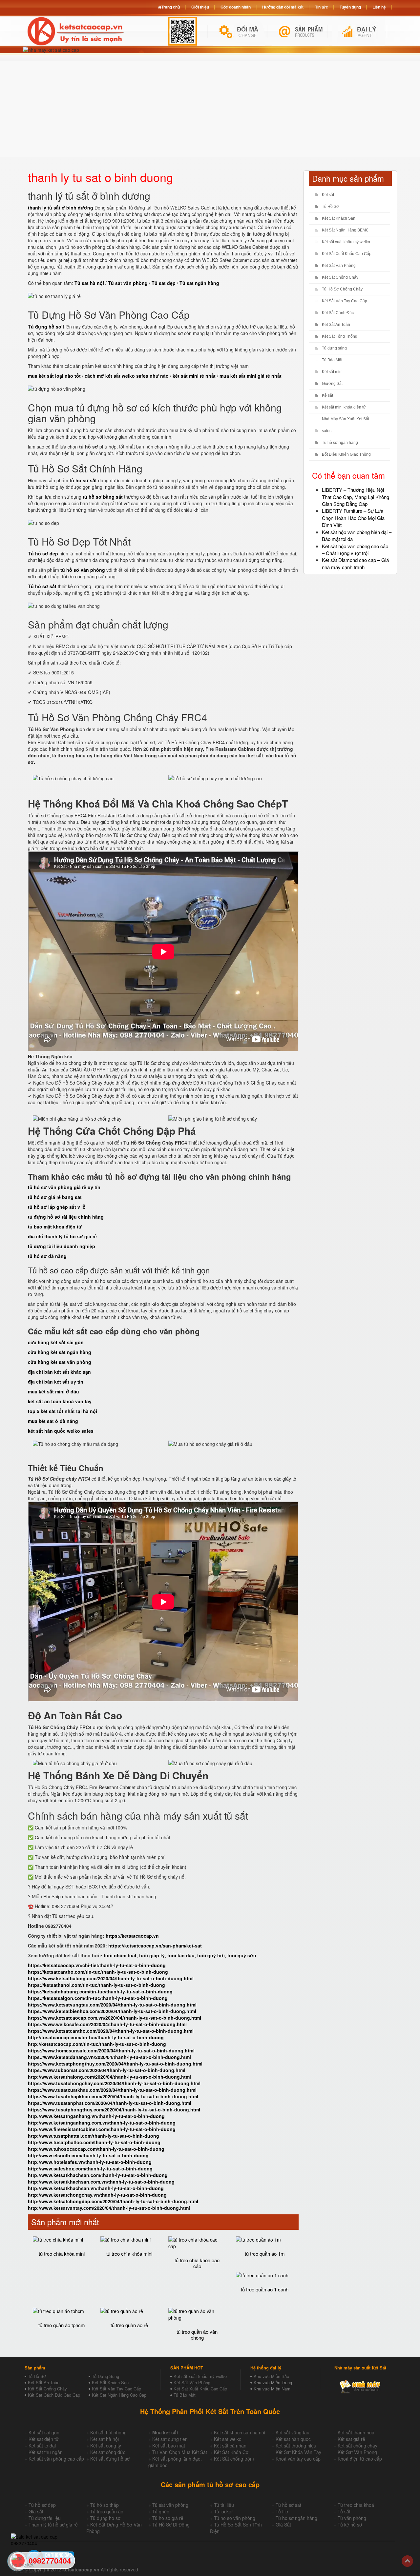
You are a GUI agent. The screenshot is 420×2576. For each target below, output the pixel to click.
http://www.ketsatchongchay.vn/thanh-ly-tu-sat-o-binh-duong (97, 2195)
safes (327, 431)
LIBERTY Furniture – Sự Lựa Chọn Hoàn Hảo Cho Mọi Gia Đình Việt (353, 518)
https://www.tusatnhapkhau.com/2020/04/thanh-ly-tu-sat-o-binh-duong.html (113, 2096)
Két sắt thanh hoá (356, 2432)
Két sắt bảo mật (169, 2446)
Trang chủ (171, 7)
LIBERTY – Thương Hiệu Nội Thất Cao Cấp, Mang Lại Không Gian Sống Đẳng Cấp (356, 497)
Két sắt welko (228, 2439)
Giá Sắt (283, 2525)
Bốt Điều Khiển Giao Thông (346, 454)
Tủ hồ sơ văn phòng (235, 2518)
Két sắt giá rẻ (351, 2439)
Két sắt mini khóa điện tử (344, 407)
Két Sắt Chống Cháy (340, 277)
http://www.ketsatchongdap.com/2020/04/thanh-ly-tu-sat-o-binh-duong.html (113, 2201)
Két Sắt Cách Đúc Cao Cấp (54, 2395)
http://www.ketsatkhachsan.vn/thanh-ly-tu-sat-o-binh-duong (96, 2188)
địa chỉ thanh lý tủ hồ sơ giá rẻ (62, 1236)
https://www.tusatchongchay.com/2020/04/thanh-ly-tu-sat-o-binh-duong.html (114, 2083)
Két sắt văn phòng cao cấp (56, 2459)
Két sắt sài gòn (44, 2432)
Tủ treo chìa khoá (356, 2505)
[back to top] (407, 2561)
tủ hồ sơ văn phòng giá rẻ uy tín (64, 1187)
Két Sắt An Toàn (336, 325)
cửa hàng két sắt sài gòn (56, 1342)
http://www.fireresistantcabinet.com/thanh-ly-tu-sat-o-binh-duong (102, 2129)
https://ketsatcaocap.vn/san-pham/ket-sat (155, 1946)
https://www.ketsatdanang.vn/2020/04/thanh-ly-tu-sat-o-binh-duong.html (109, 2057)
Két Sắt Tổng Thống (340, 336)
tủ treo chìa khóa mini (62, 2254)
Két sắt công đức (108, 2452)
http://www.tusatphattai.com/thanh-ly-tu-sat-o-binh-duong (94, 2136)
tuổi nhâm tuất (120, 1955)
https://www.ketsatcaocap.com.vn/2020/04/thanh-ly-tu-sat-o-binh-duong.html (115, 2018)
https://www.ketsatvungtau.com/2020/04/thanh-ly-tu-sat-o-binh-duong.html (112, 2005)
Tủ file (282, 2511)
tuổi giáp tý (152, 1955)
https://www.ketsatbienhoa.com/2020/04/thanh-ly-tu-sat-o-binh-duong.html (112, 2011)
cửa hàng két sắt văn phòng (60, 1362)
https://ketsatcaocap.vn (132, 1936)
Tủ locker (223, 2511)
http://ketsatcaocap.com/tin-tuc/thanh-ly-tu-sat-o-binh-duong (97, 2044)
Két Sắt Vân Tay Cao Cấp (345, 301)
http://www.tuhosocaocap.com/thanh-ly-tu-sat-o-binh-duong (96, 2149)
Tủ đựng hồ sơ (105, 2518)
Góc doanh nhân (236, 7)
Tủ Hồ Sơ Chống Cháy (342, 289)
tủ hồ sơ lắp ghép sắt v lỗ (57, 1207)
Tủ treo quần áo (107, 2511)
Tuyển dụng (350, 7)
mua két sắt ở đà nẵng (53, 1421)
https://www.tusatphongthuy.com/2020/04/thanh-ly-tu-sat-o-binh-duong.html (114, 2109)
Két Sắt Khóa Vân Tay (298, 2452)
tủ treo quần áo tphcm (62, 2325)
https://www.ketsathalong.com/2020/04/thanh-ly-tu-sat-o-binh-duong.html (111, 1978)
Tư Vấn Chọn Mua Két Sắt (180, 2452)
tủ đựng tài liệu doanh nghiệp (62, 1246)
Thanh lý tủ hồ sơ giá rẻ (53, 2525)
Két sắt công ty (106, 2446)
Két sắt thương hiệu (296, 2446)
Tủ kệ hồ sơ (350, 2525)
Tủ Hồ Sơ (330, 207)
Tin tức (322, 7)
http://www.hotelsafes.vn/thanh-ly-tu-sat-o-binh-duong (90, 2162)
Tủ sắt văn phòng (170, 2505)
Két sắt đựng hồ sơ (110, 2459)
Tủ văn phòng (352, 2518)
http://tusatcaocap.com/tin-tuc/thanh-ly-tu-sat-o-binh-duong (96, 2037)
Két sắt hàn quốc (293, 2439)
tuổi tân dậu (181, 1955)
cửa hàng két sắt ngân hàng (60, 1352)
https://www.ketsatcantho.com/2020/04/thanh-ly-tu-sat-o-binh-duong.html (111, 2031)
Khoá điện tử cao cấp (360, 2459)
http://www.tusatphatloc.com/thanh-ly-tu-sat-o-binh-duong (94, 2142)
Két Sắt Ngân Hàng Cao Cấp (119, 2395)
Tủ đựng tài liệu (45, 2518)
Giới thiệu (200, 7)
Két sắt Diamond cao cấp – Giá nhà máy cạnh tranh (355, 563)
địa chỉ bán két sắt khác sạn (59, 1372)
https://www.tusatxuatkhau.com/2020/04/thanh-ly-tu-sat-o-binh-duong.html (112, 2090)
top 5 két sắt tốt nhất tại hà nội (63, 1411)
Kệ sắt (327, 395)
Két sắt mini (332, 372)
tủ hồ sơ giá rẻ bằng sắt (55, 1197)
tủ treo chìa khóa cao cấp (197, 2263)
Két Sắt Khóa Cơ (231, 2452)
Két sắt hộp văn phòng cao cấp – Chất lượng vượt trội (355, 549)
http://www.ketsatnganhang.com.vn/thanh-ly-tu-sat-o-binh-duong (102, 2123)
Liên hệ (379, 7)
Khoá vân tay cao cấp (298, 2459)
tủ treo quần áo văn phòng (197, 2335)
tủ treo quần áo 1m (265, 2254)
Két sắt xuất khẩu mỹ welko (346, 242)
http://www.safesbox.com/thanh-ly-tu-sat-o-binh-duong (90, 2168)
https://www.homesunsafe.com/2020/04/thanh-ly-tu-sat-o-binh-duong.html (111, 2050)
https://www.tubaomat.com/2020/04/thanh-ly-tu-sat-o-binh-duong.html (107, 2070)
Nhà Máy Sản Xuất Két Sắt (346, 419)
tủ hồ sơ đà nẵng (47, 1256)
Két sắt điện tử (44, 2439)
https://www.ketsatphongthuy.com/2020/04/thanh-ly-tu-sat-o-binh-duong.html (115, 2064)
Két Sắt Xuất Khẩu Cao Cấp (347, 254)
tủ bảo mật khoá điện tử (55, 1227)
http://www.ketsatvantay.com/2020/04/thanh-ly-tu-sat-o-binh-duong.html (109, 2208)
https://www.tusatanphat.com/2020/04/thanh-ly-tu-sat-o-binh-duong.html (110, 2103)
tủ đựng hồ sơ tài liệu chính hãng (66, 1217)
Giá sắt (36, 2511)
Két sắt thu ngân (46, 2452)
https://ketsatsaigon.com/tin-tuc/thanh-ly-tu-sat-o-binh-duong (98, 1998)
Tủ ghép (161, 2511)
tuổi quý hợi (211, 1955)
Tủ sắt (344, 2511)
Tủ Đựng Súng (105, 2376)
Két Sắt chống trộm (234, 2459)
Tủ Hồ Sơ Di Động (171, 2525)
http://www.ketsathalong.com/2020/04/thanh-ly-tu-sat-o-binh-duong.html (109, 2077)
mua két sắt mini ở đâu (53, 1391)
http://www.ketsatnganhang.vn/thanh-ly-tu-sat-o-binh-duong (96, 2116)
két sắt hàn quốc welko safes (61, 1431)
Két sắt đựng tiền (170, 2439)
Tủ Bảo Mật (332, 360)
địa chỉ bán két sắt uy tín (56, 1382)
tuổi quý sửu (242, 1955)
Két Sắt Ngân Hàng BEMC (345, 230)
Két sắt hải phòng (108, 2432)
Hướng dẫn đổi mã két (283, 7)
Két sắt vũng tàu (293, 2432)
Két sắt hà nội (105, 2439)
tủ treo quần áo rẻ (129, 2325)
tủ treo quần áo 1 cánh (265, 2289)
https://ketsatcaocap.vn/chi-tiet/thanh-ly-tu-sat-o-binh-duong (97, 1965)
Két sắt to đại (42, 2446)
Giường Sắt (332, 384)
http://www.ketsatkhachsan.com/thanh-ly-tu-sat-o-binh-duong (98, 2175)
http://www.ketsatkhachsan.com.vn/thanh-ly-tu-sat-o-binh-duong (101, 2182)
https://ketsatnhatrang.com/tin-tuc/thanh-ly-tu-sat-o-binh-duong (100, 1991)
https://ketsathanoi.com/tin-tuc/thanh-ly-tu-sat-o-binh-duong (96, 1985)
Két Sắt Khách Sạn (339, 218)
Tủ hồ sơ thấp (105, 2505)
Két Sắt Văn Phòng (339, 266)
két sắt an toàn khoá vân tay (60, 1401)
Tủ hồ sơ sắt (288, 2505)
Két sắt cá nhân (230, 2446)
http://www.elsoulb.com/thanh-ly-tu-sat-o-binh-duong (88, 2155)
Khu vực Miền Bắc (271, 2376)
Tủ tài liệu (224, 2505)
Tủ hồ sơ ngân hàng (340, 443)
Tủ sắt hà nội (89, 283)
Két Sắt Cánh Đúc (338, 313)
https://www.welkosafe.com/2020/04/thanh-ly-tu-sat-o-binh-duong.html (107, 2024)
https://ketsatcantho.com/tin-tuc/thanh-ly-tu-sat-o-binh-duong (98, 1972)
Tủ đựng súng (334, 348)
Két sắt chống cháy (357, 2446)
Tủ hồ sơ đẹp (42, 2505)
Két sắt (328, 195)
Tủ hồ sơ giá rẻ (168, 2518)
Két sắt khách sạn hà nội (240, 2432)
